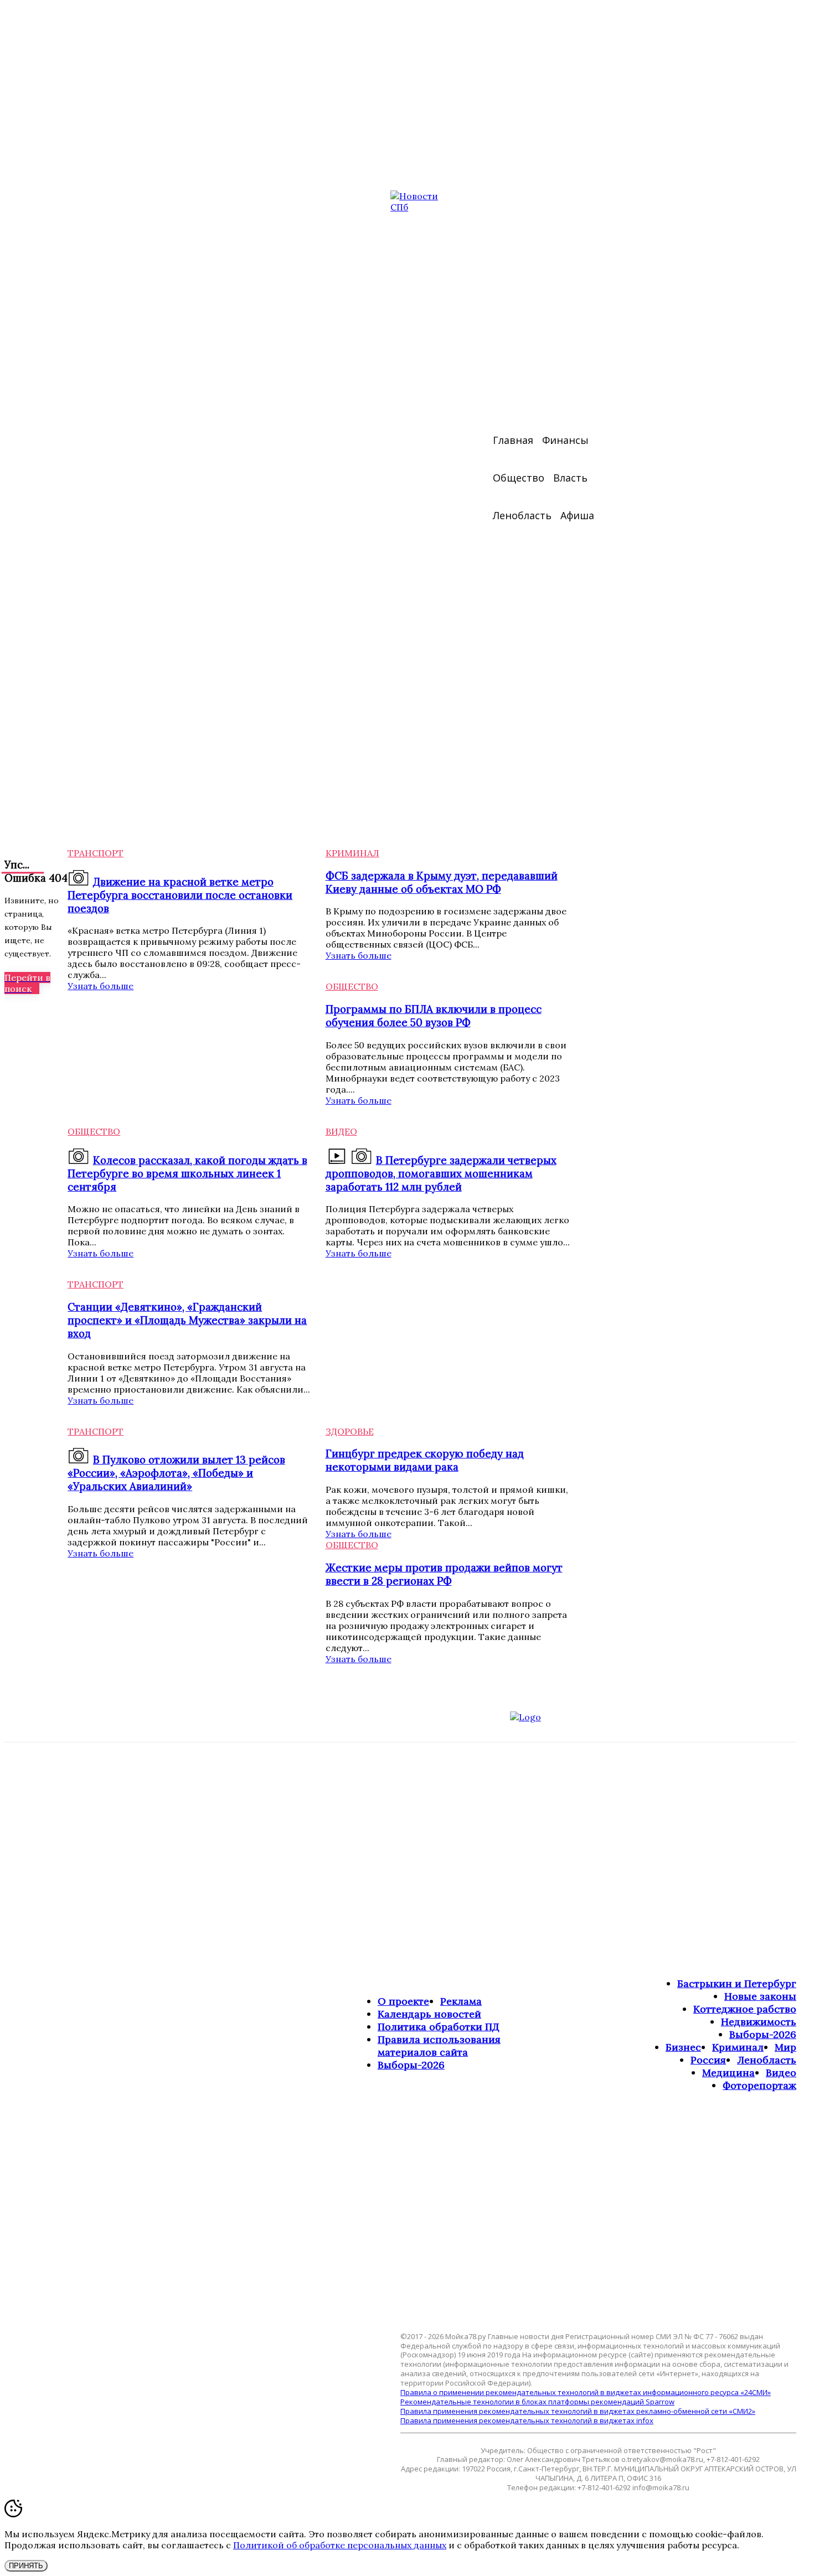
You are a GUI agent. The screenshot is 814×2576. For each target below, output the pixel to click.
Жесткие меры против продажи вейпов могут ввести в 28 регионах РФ (444, 1574)
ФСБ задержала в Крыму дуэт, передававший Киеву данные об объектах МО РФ (442, 882)
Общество (352, 986)
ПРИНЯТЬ (26, 2566)
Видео (341, 1131)
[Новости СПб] (424, 494)
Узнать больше (101, 986)
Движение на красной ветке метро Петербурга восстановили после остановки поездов (180, 895)
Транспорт (96, 853)
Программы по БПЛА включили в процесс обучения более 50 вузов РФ (434, 1016)
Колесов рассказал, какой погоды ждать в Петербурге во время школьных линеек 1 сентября (187, 1173)
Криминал (352, 853)
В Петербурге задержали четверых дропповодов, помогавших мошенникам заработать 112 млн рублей (441, 1173)
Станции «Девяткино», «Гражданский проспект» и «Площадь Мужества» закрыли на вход (187, 1320)
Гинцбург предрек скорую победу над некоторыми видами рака (425, 1460)
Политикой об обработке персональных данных (340, 2545)
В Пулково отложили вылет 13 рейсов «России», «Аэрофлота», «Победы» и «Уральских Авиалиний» (176, 1473)
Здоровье (350, 1431)
